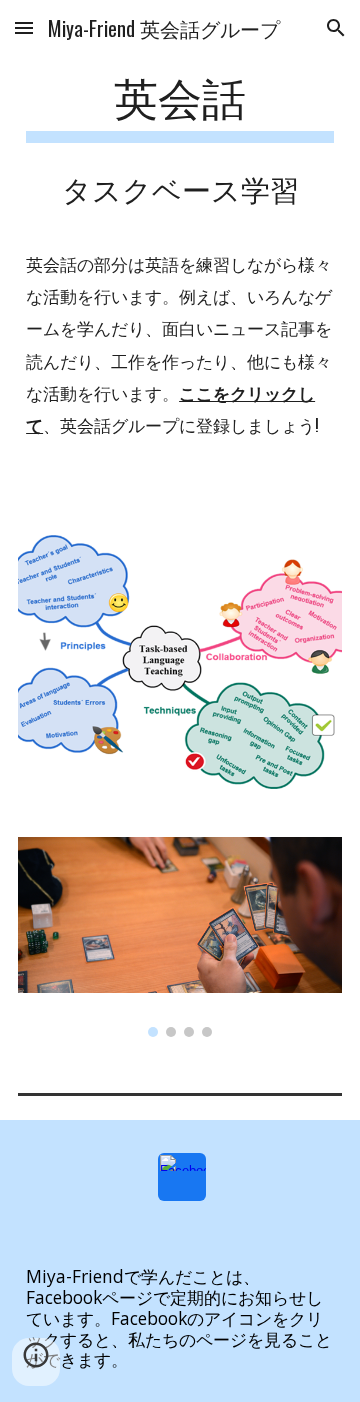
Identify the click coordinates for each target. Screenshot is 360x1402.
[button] (24, 27)
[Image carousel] (180, 937)
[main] (180, 106)
